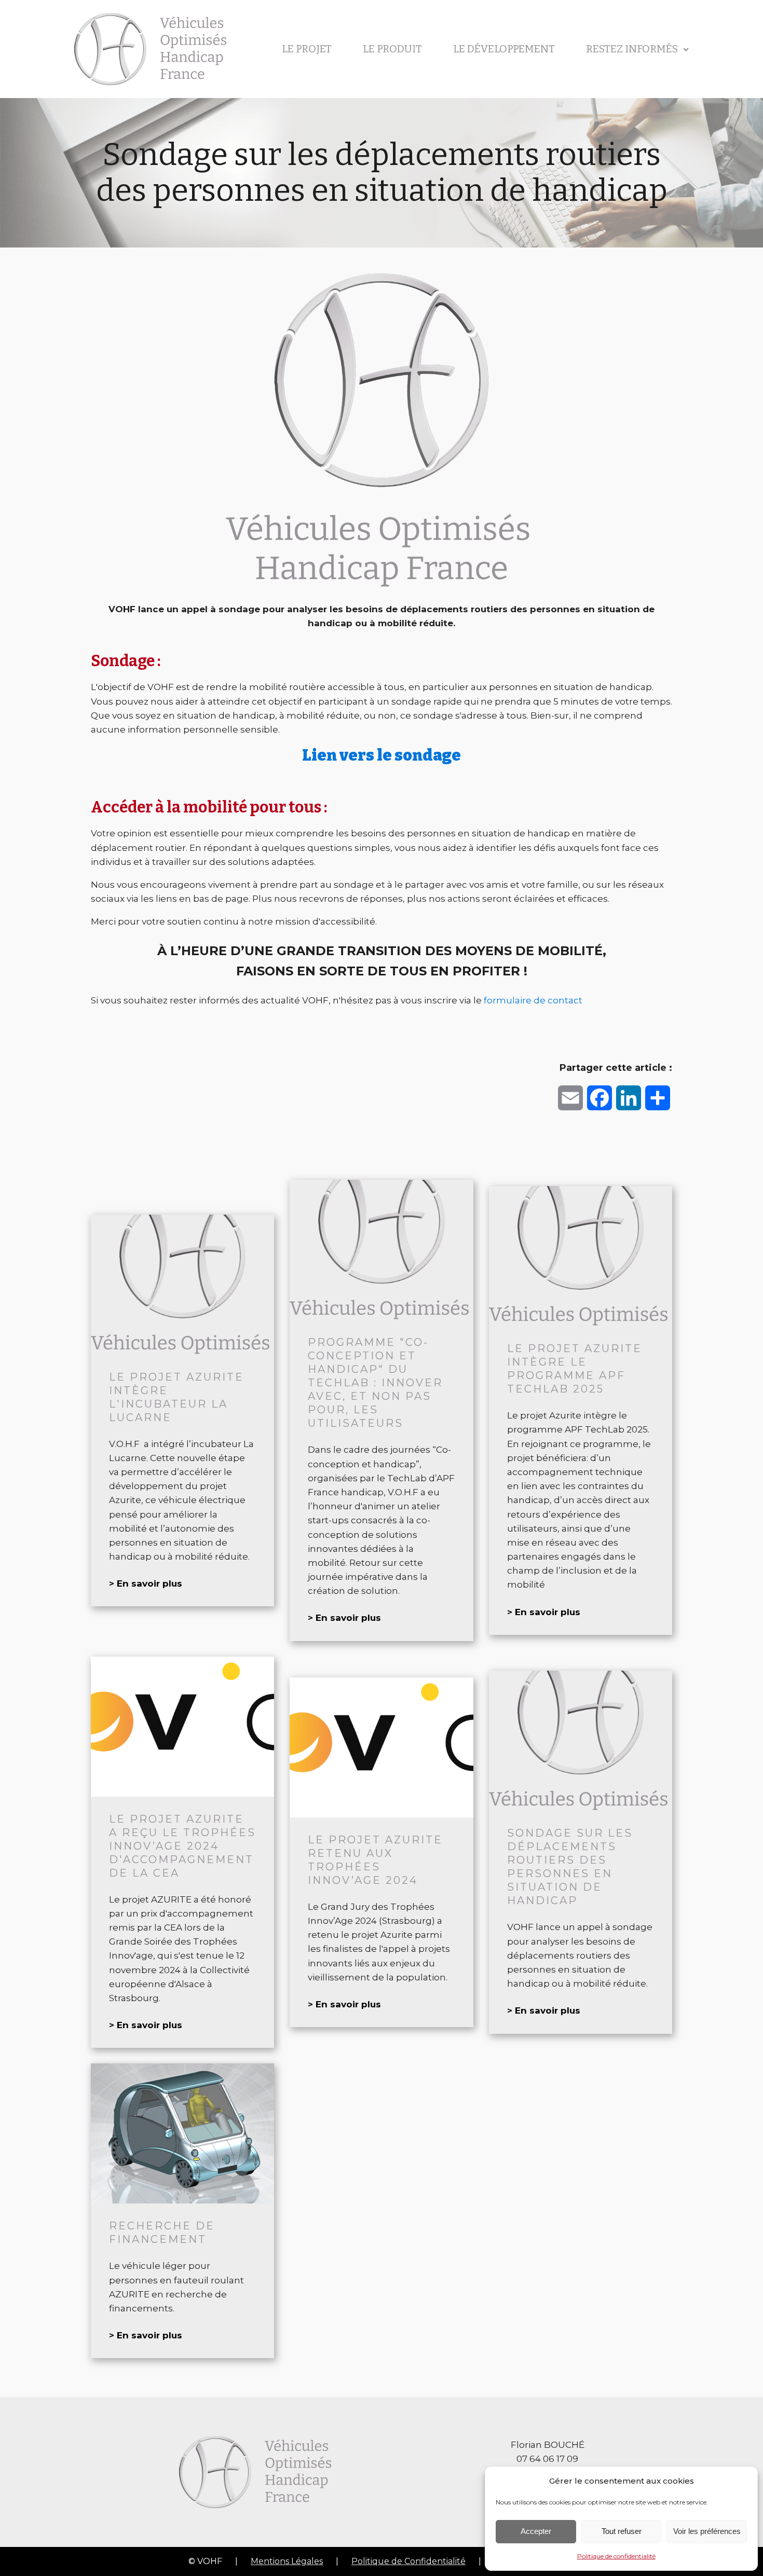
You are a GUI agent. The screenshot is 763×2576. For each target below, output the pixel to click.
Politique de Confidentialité (408, 2561)
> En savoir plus (146, 1583)
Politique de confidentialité (616, 2556)
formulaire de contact (533, 1000)
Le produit (392, 49)
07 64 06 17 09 (547, 2459)
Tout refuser (622, 2531)
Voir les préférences (707, 2531)
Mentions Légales (287, 2561)
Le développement (504, 49)
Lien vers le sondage (382, 755)
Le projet (307, 49)
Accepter (536, 2531)
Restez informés (632, 49)
